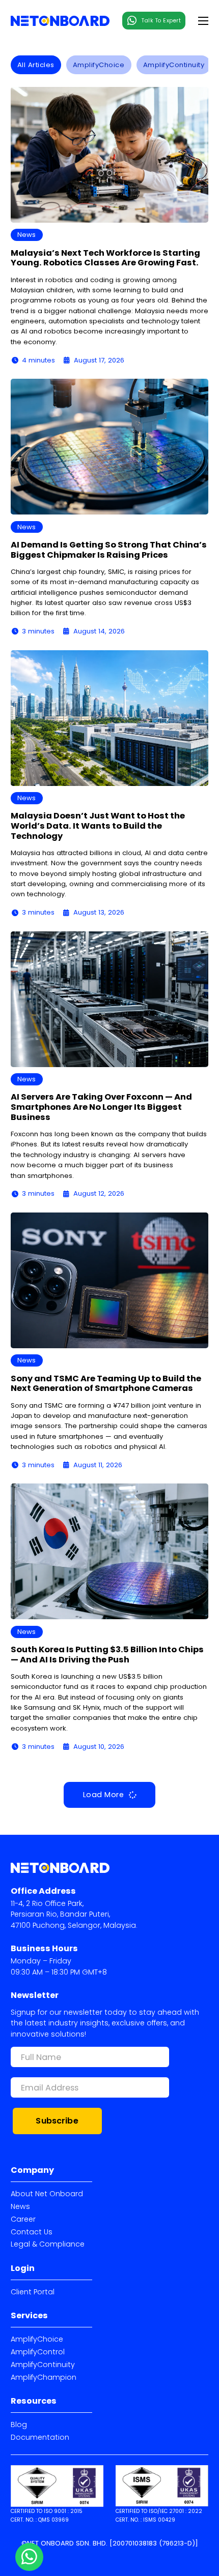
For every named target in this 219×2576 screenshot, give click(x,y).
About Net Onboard (47, 2194)
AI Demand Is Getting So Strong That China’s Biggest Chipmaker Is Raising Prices (109, 550)
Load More (104, 1795)
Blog (19, 2425)
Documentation (40, 2437)
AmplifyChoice (37, 2339)
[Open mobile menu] (203, 21)
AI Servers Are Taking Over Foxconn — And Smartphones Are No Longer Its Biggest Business (101, 1107)
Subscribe (57, 2121)
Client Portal (33, 2292)
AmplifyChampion (44, 2377)
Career (23, 2219)
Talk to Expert (161, 21)
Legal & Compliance (48, 2244)
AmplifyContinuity (43, 2365)
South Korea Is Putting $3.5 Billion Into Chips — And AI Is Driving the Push (107, 1655)
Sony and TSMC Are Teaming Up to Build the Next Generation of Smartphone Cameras (106, 1384)
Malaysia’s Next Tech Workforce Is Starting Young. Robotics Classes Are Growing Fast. (105, 258)
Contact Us (32, 2232)
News (20, 2206)
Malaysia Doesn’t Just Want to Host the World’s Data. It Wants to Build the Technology (98, 826)
